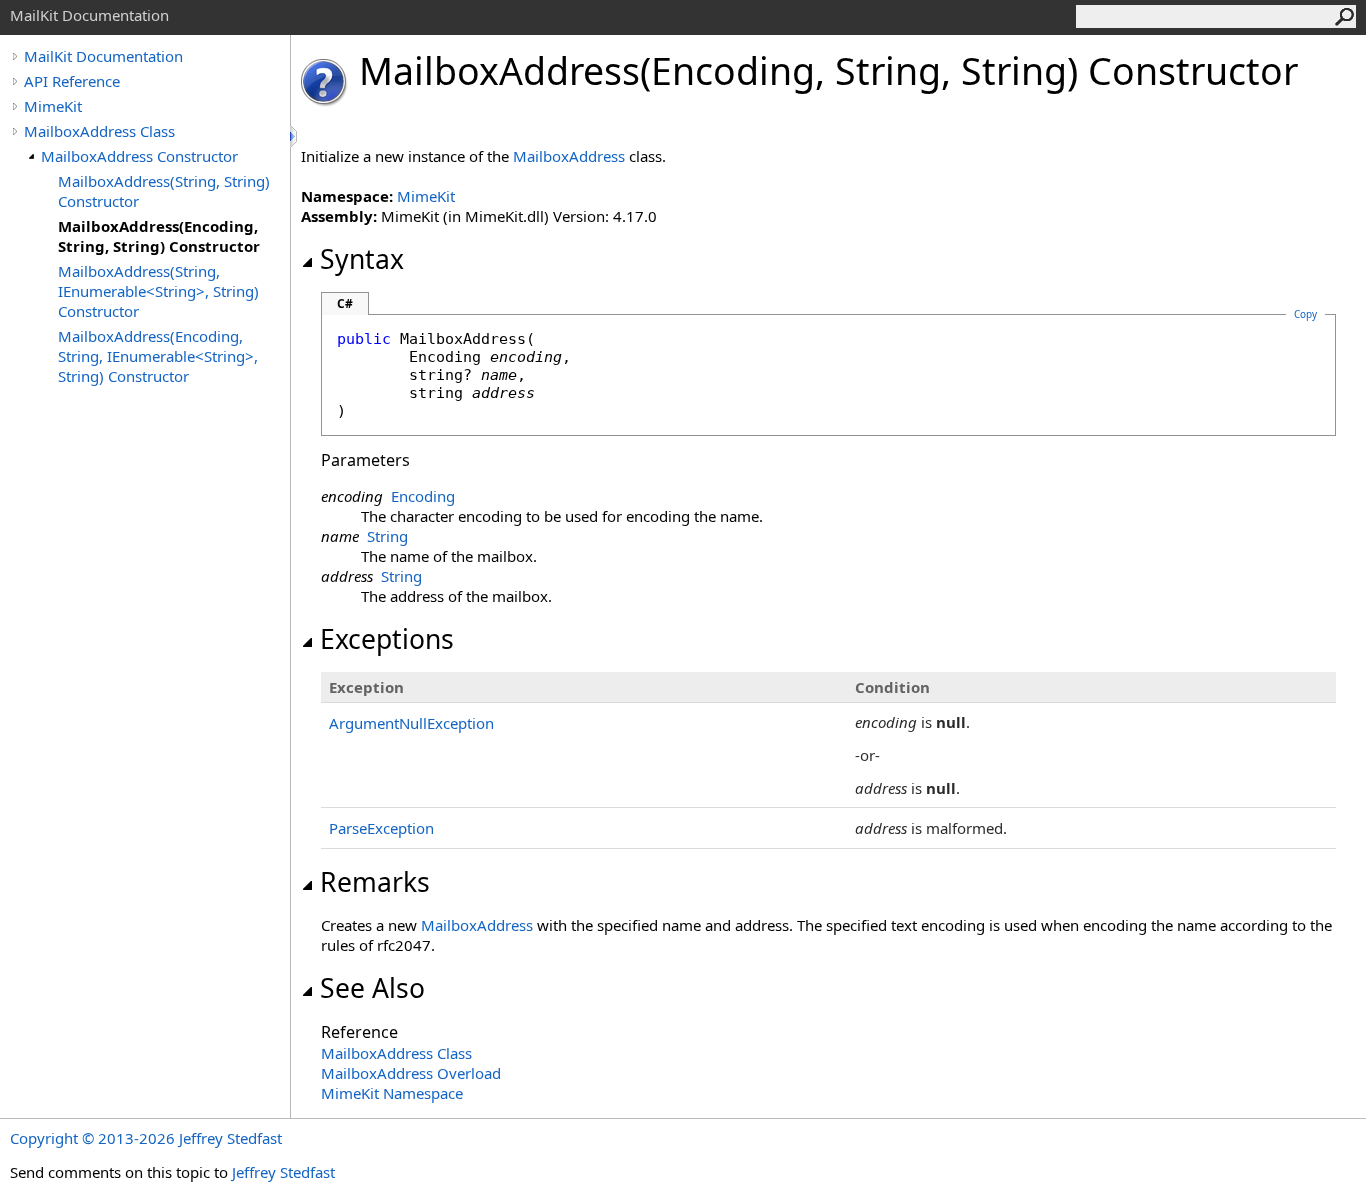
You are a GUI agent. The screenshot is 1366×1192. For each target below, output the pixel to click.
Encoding (423, 496)
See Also (372, 988)
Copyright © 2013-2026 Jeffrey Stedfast (146, 1138)
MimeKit (53, 106)
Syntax (362, 259)
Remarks (375, 882)
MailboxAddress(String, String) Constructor (164, 191)
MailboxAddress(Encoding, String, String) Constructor (159, 236)
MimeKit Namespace (392, 1093)
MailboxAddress (569, 156)
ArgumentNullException (411, 723)
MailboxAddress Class (99, 131)
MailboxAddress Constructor (139, 156)
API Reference (72, 81)
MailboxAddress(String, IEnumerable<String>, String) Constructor (158, 291)
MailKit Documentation (103, 56)
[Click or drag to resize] (295, 136)
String (387, 536)
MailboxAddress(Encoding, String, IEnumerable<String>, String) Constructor (158, 356)
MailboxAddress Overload (411, 1073)
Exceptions (387, 639)
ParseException (381, 828)
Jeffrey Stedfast (283, 1172)
